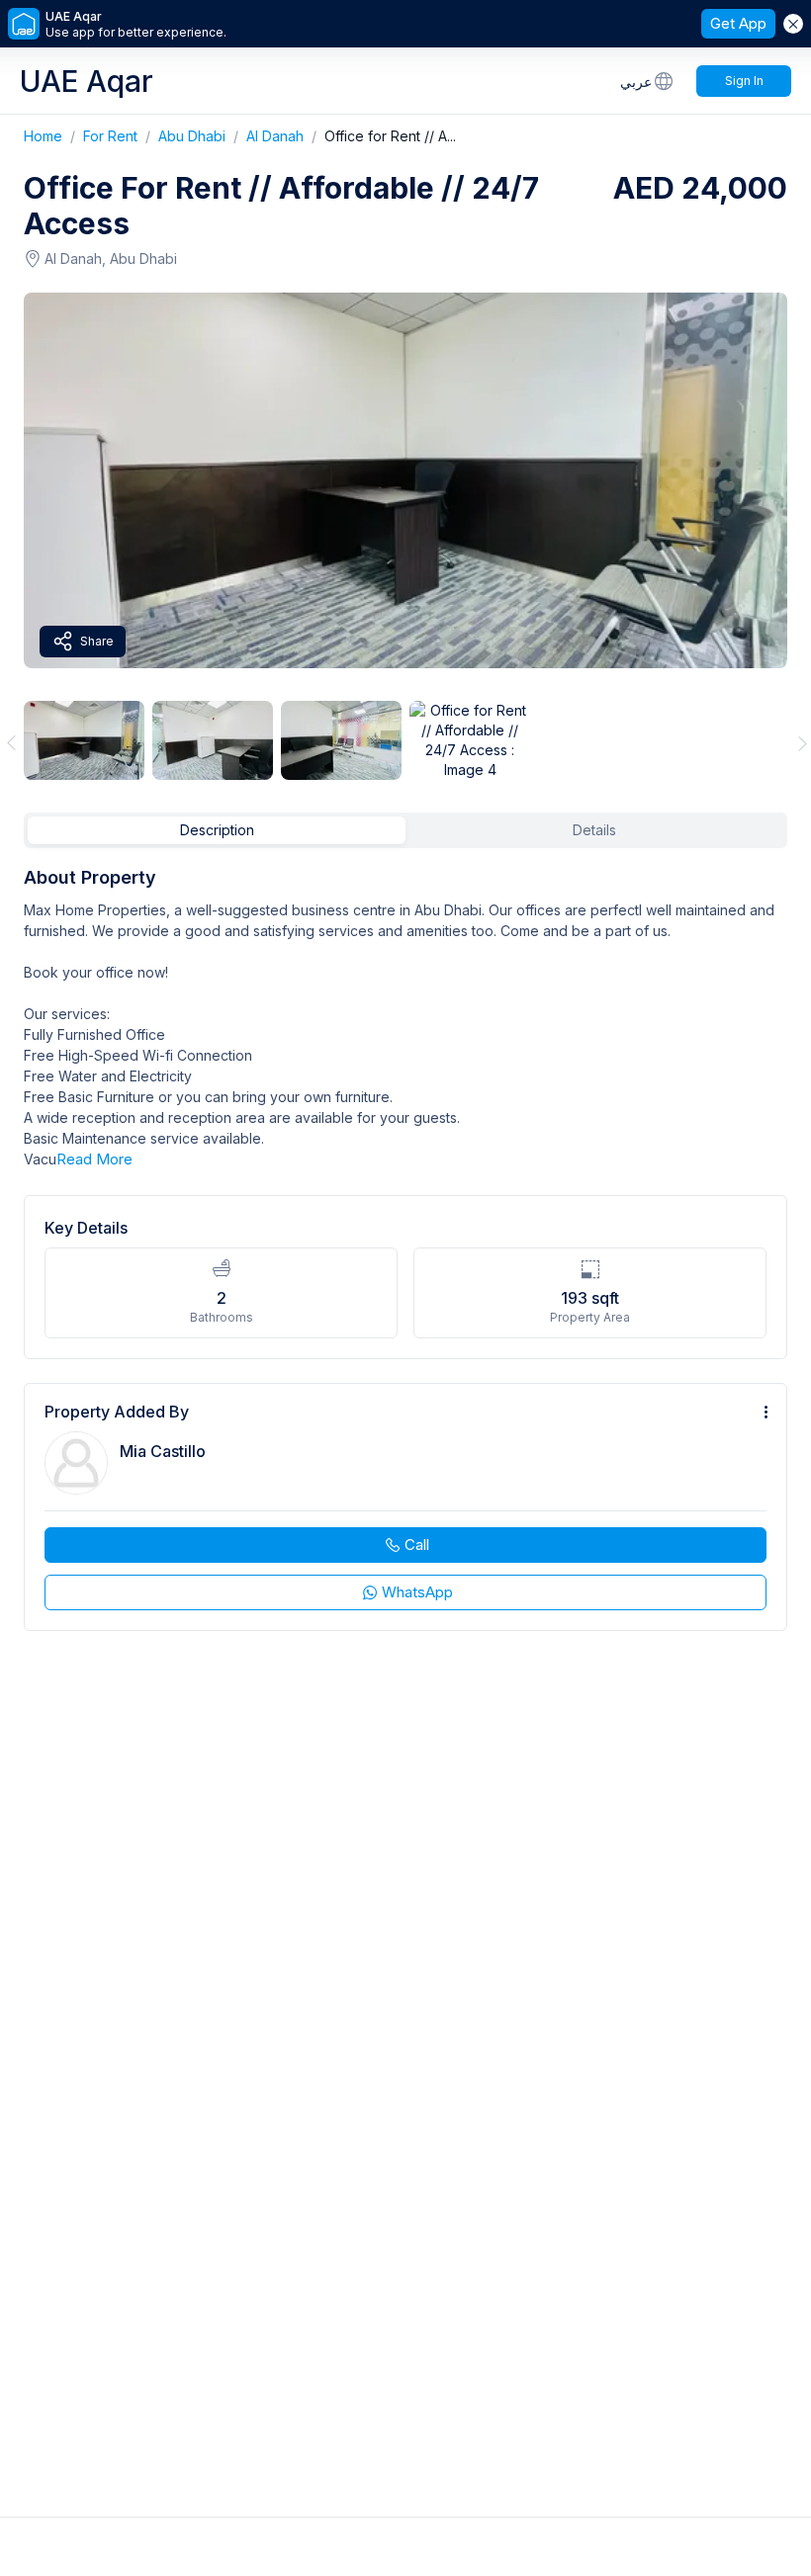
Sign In (744, 81)
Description (217, 830)
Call (417, 1545)
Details (594, 830)
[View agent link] (405, 1507)
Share (97, 641)
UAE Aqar (87, 81)
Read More (94, 1159)
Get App (738, 23)
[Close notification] (793, 24)
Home (53, 136)
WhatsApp (417, 1592)
